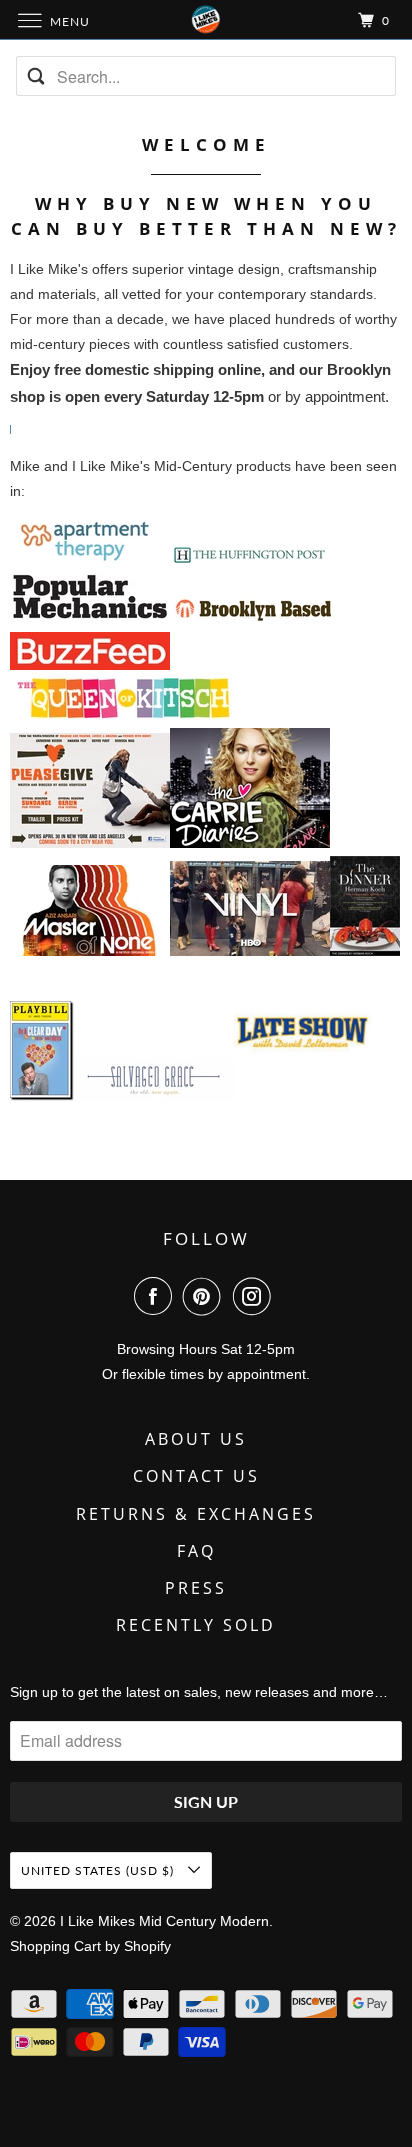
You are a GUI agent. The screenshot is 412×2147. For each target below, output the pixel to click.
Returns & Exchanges (196, 1514)
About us (196, 1439)
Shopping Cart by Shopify (90, 1946)
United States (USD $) (99, 1870)
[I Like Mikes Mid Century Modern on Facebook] (157, 1296)
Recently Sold (196, 1625)
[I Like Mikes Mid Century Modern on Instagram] (256, 1296)
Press (196, 1588)
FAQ (196, 1551)
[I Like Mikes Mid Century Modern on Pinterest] (206, 1296)
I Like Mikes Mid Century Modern (164, 1921)
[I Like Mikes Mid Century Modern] (206, 19)
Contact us (196, 1476)
